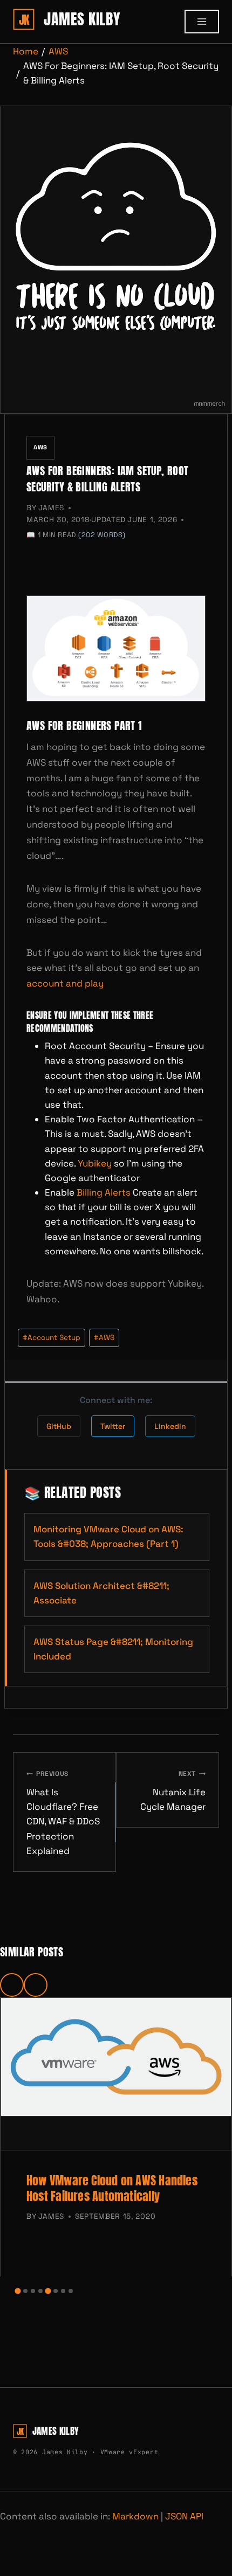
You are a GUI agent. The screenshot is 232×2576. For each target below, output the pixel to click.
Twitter (113, 1426)
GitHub (59, 1426)
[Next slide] (36, 1985)
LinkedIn (170, 1426)
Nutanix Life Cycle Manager (173, 1791)
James (51, 508)
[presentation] (116, 2074)
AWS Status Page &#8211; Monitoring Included (113, 1649)
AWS (58, 51)
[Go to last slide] (12, 1985)
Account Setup (52, 1338)
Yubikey (95, 1163)
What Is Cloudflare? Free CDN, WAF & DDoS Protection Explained (63, 1813)
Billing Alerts (104, 1192)
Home (26, 51)
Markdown (135, 2516)
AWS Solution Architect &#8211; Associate (101, 1593)
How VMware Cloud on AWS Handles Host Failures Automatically (112, 2188)
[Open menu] (202, 22)
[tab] (18, 2291)
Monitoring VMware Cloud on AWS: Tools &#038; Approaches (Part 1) (108, 1536)
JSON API (184, 2516)
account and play (66, 983)
